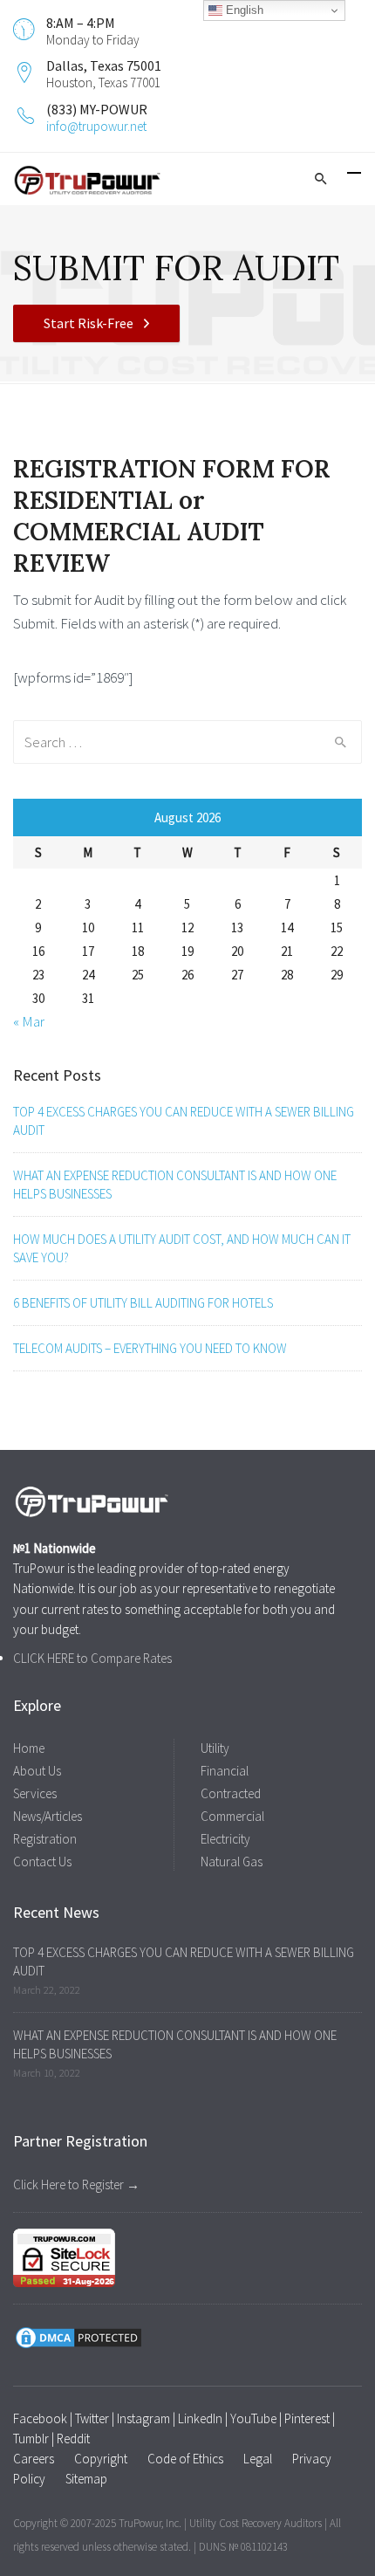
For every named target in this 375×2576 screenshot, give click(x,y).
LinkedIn (200, 2418)
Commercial (232, 1816)
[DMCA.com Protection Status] (78, 2336)
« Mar (29, 1021)
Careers (34, 2459)
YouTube (253, 2418)
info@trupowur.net (96, 126)
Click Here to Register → (76, 2184)
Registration (45, 1839)
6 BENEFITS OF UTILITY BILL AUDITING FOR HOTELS (143, 1303)
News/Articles (48, 1816)
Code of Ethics (185, 2459)
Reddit (73, 2439)
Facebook (40, 2418)
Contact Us (42, 1862)
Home (29, 1748)
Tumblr (31, 2439)
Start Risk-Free (89, 323)
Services (35, 1793)
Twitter (92, 2418)
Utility (215, 1748)
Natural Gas (232, 1862)
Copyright (101, 2459)
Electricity (225, 1839)
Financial (225, 1771)
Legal (258, 2459)
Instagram (143, 2418)
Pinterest (307, 2418)
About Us (37, 1771)
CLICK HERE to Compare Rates (92, 1658)
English (243, 10)
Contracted (231, 1793)
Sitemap (86, 2479)
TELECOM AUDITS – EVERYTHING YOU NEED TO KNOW (150, 1348)
